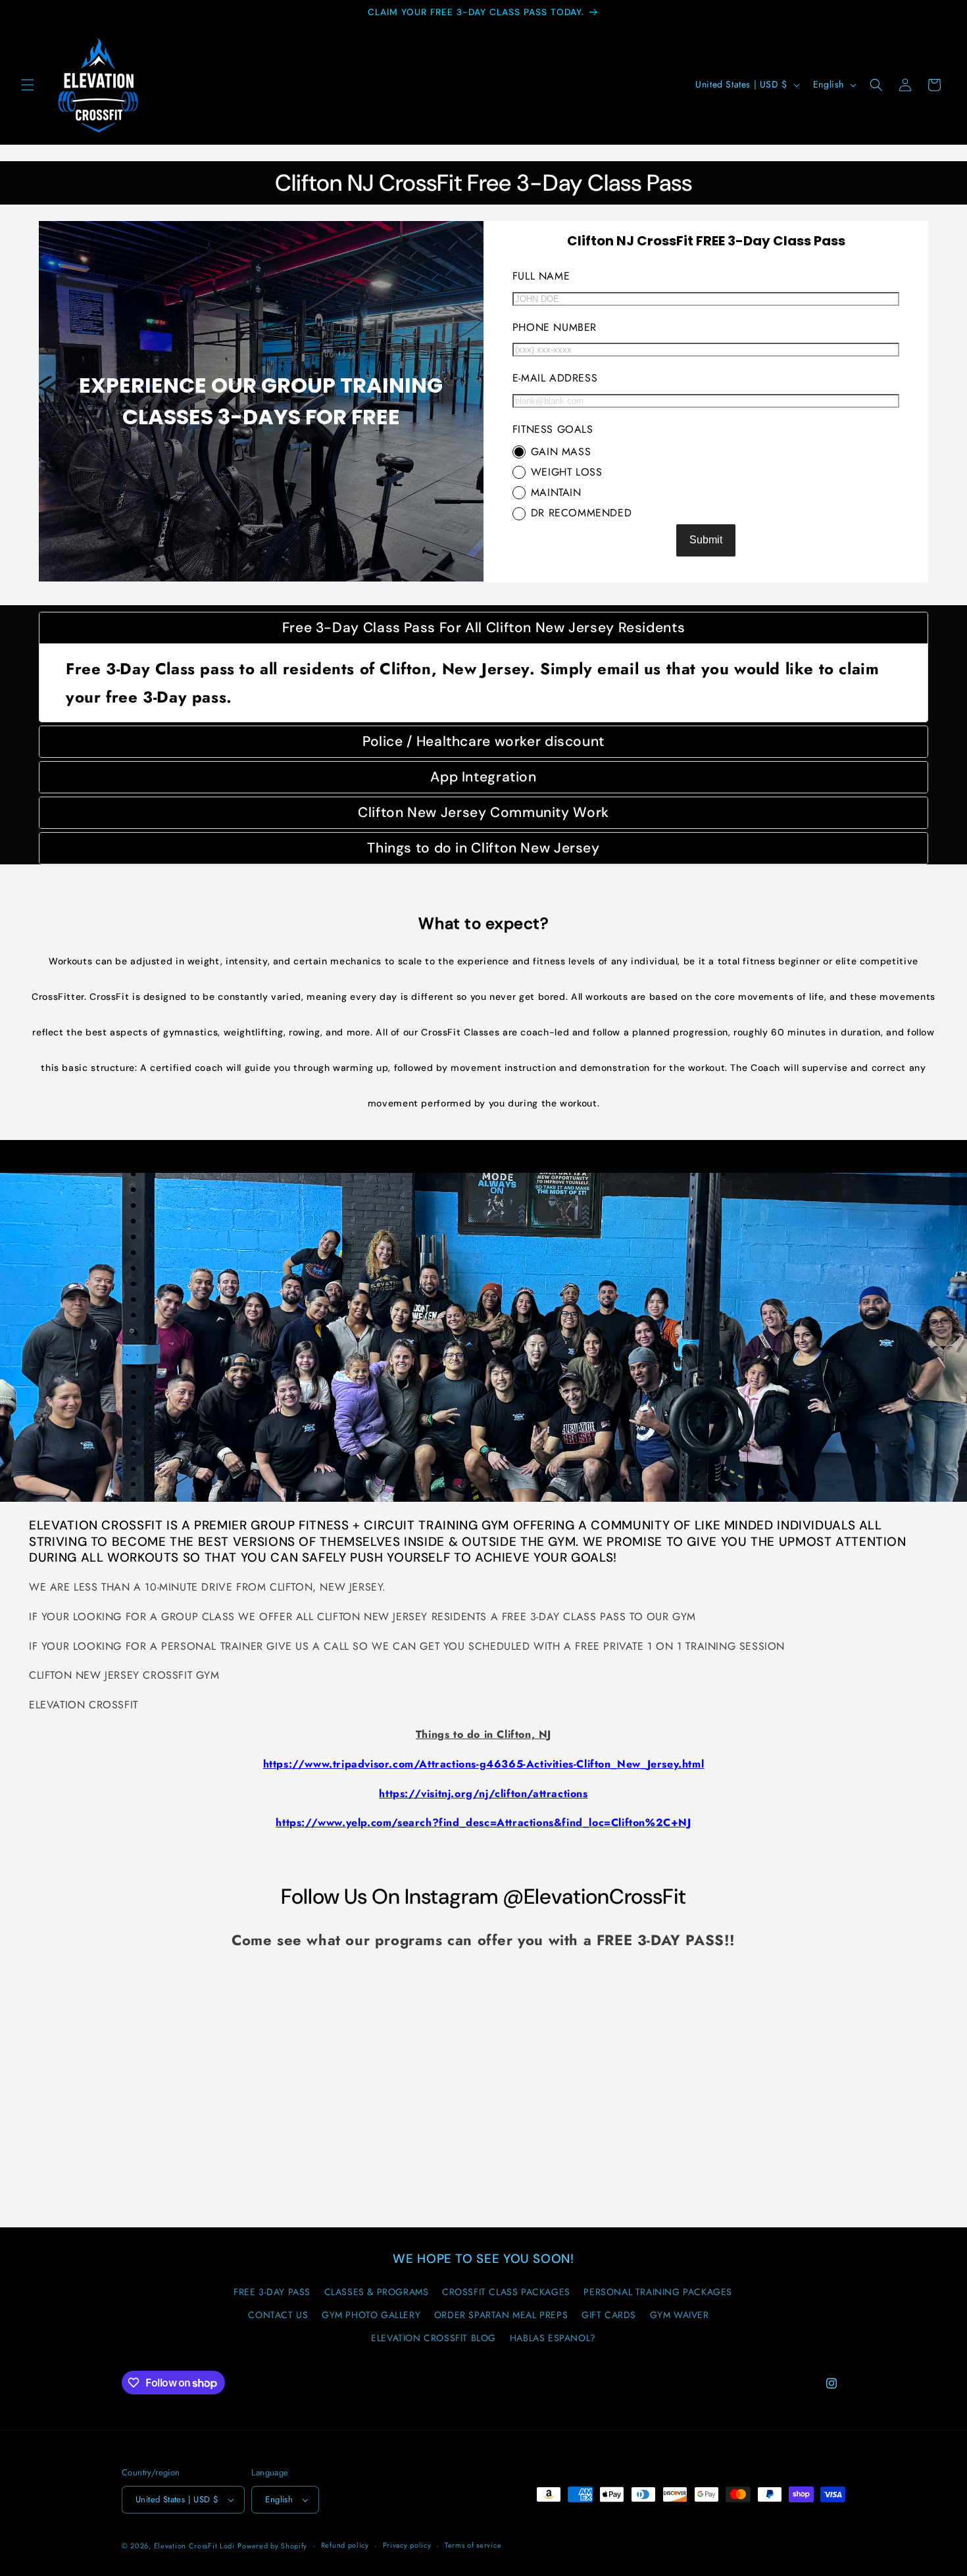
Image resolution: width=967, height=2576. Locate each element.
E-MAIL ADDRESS (555, 378)
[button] (28, 85)
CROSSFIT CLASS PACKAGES (506, 2292)
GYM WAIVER (680, 2315)
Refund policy (345, 2545)
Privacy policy (407, 2545)
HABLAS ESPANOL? (553, 2338)
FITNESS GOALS (553, 429)
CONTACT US (278, 2315)
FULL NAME (541, 276)
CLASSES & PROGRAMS (377, 2292)
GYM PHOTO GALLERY (371, 2315)
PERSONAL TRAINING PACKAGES (658, 2292)
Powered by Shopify (272, 2546)
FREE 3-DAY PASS (272, 2292)
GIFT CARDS (609, 2315)
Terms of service (473, 2545)
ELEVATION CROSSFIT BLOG (434, 2338)
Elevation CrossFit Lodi (194, 2546)
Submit (706, 540)
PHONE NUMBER (555, 327)
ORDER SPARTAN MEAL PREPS (501, 2315)
